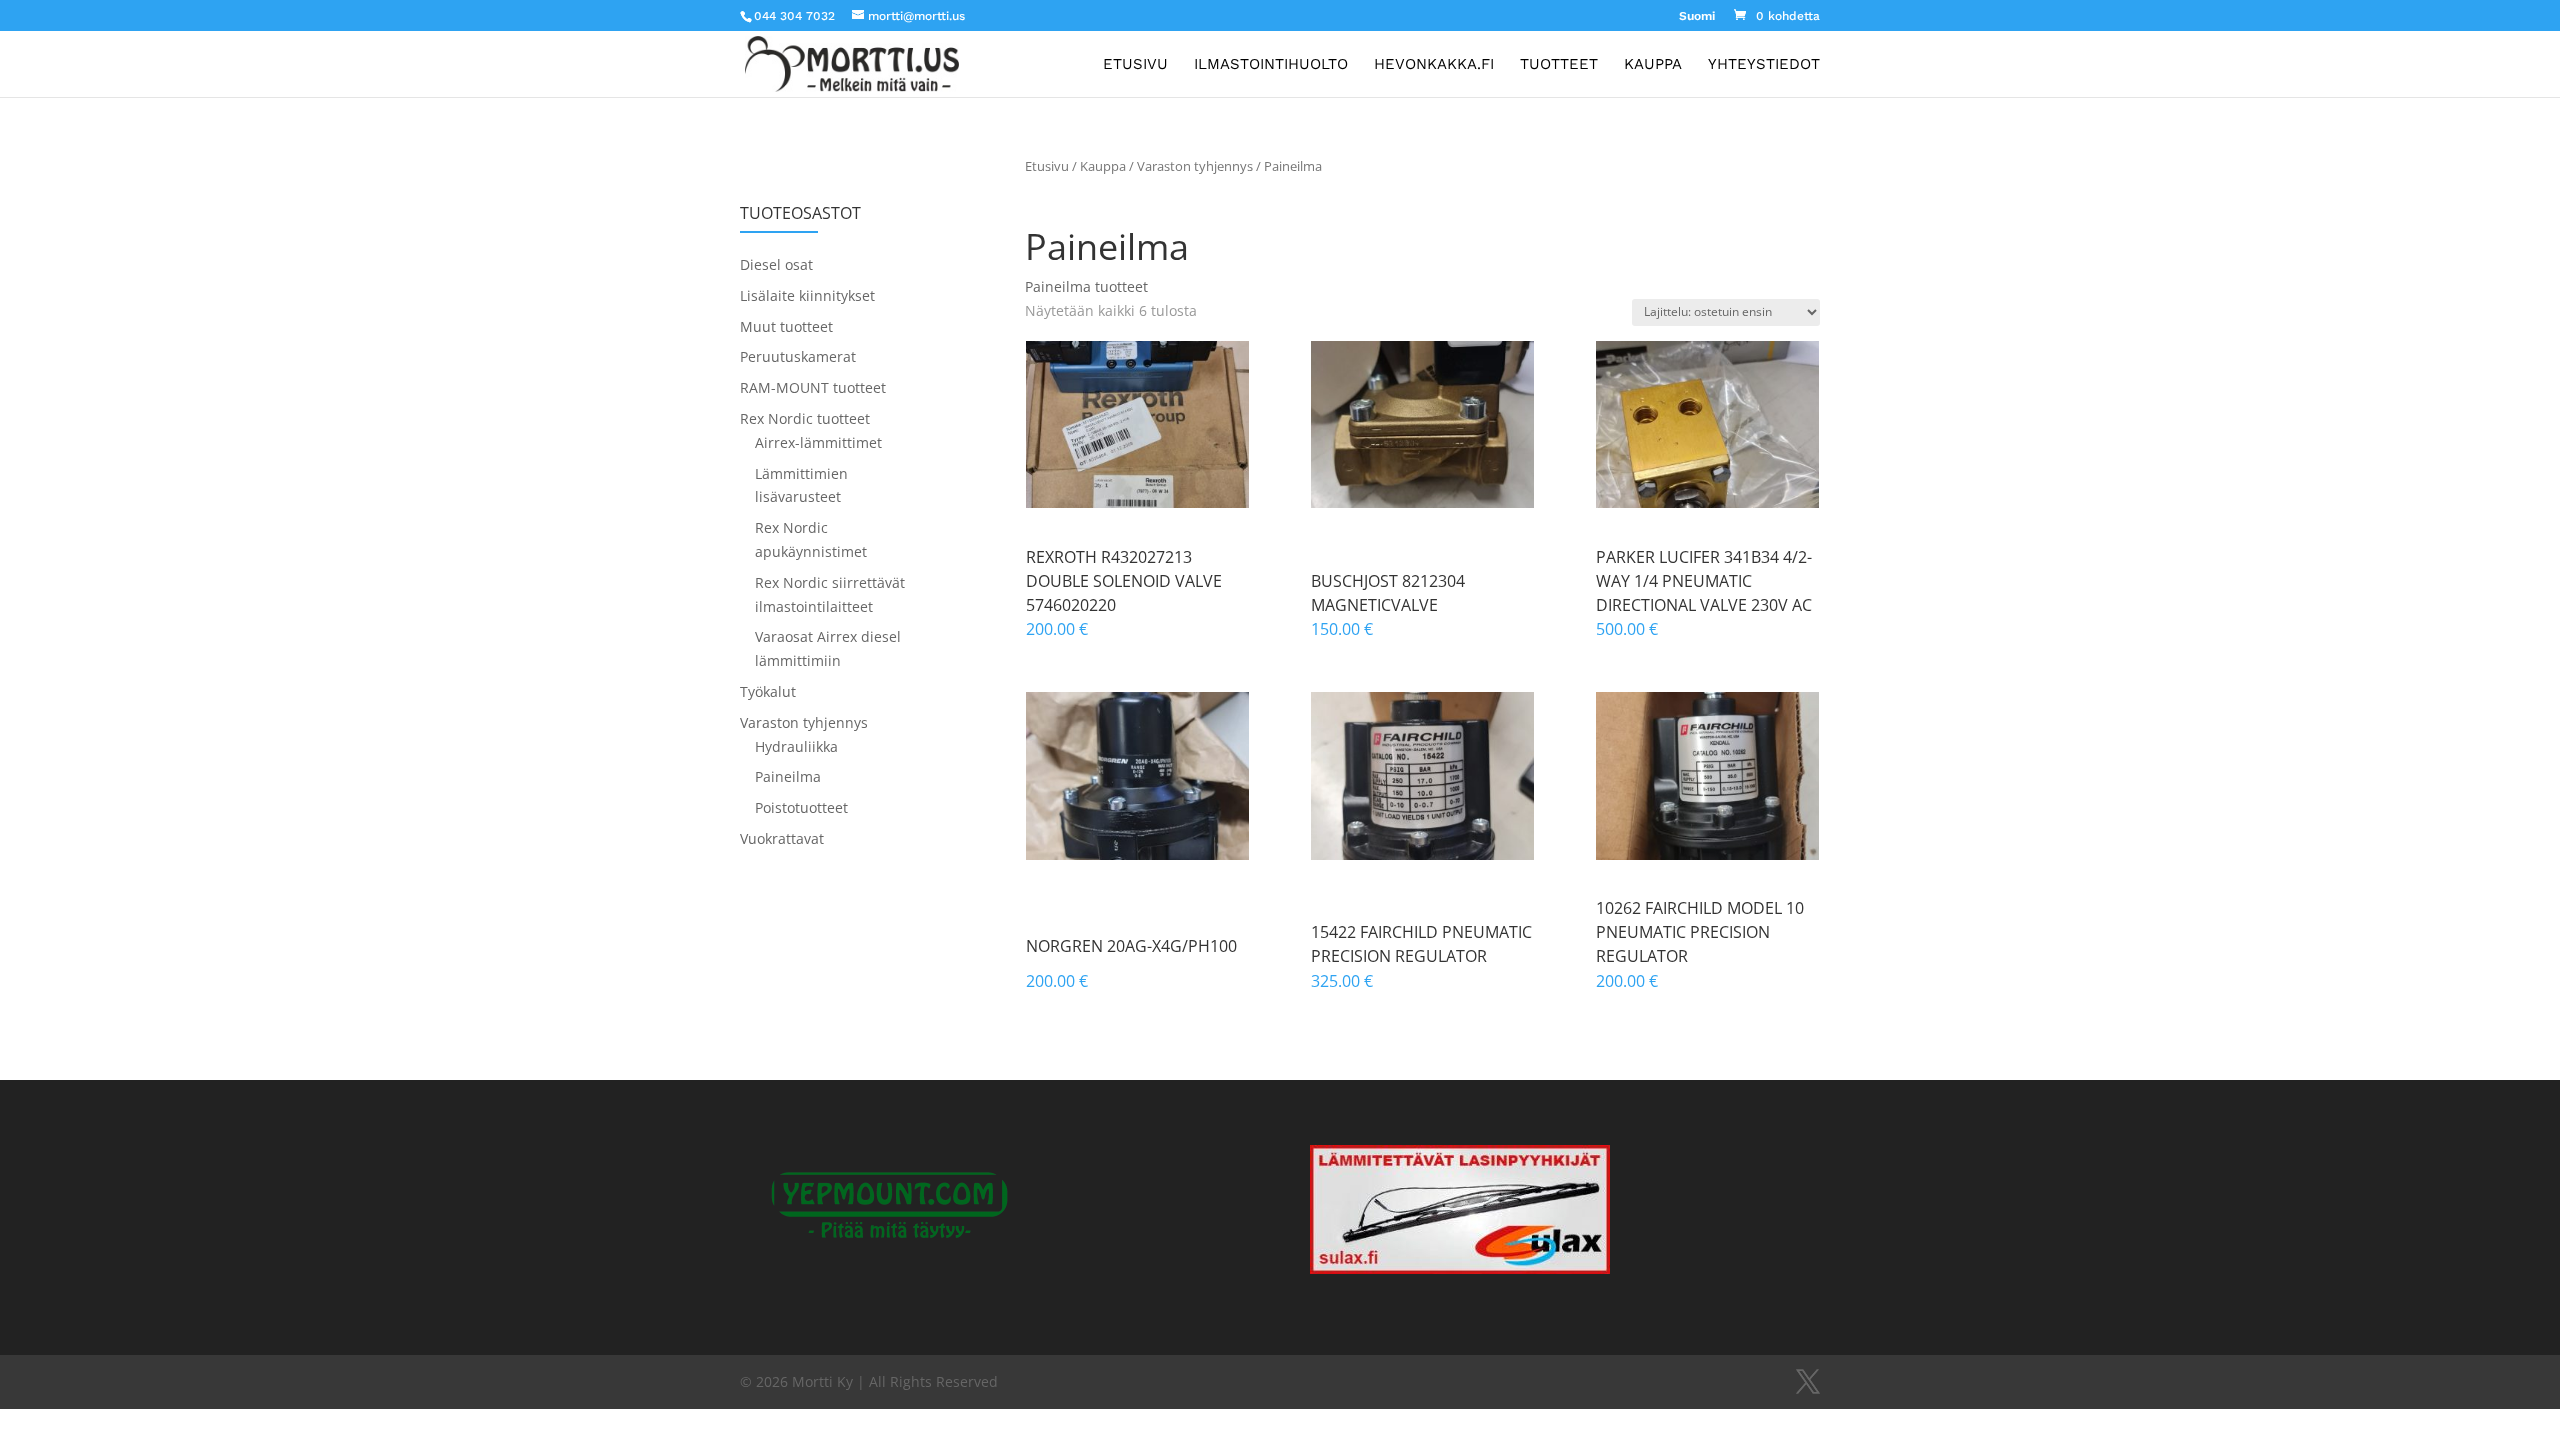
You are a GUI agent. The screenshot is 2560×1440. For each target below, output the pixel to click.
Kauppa (1653, 65)
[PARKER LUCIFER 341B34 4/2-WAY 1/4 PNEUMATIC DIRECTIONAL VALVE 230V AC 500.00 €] (1707, 425)
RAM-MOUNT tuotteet (813, 387)
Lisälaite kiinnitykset (807, 295)
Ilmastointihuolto (1271, 65)
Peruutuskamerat (798, 356)
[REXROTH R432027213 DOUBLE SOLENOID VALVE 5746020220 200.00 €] (1137, 425)
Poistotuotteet (801, 807)
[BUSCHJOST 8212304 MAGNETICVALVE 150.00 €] (1422, 425)
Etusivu (1135, 65)
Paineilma (788, 776)
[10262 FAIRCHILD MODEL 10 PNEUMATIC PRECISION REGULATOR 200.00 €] (1707, 776)
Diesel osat (776, 264)
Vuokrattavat (782, 838)
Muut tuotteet (786, 326)
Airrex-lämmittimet (818, 442)
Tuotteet (1559, 65)
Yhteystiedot (1764, 65)
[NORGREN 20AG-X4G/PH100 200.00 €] (1137, 776)
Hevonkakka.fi (1434, 65)
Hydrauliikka (796, 746)
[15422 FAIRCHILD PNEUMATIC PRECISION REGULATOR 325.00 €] (1422, 776)
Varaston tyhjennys (1195, 166)
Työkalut (768, 691)
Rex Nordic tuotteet (805, 418)
